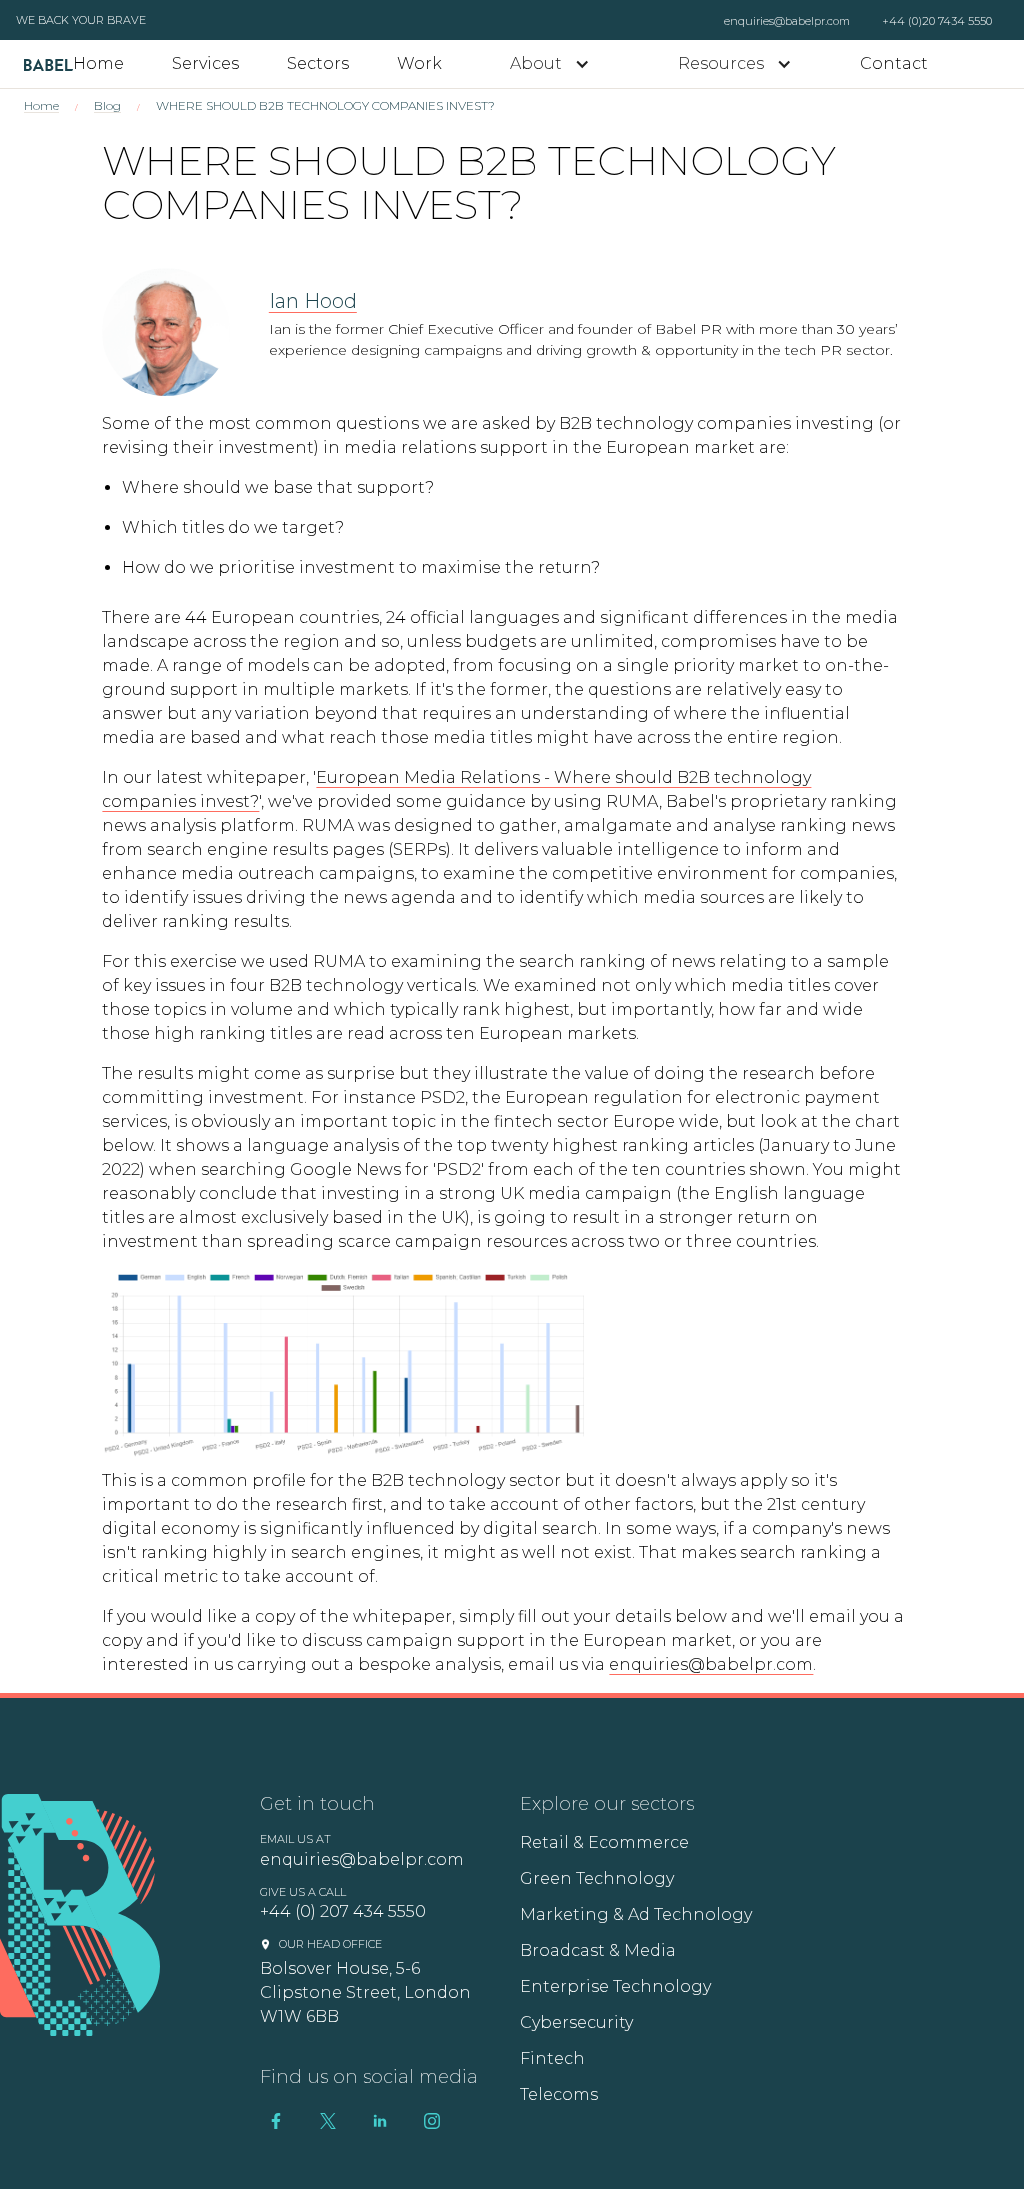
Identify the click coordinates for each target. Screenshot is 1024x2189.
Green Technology (597, 1878)
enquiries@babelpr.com (787, 21)
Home (98, 63)
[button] (550, 64)
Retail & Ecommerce (604, 1842)
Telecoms (559, 2094)
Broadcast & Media (598, 1950)
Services (205, 63)
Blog (107, 105)
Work (419, 63)
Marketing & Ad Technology (636, 1914)
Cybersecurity (576, 2022)
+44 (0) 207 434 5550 (343, 1911)
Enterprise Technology (615, 1986)
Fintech (552, 2058)
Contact (894, 63)
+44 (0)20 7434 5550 (937, 21)
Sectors (318, 63)
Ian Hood (313, 301)
